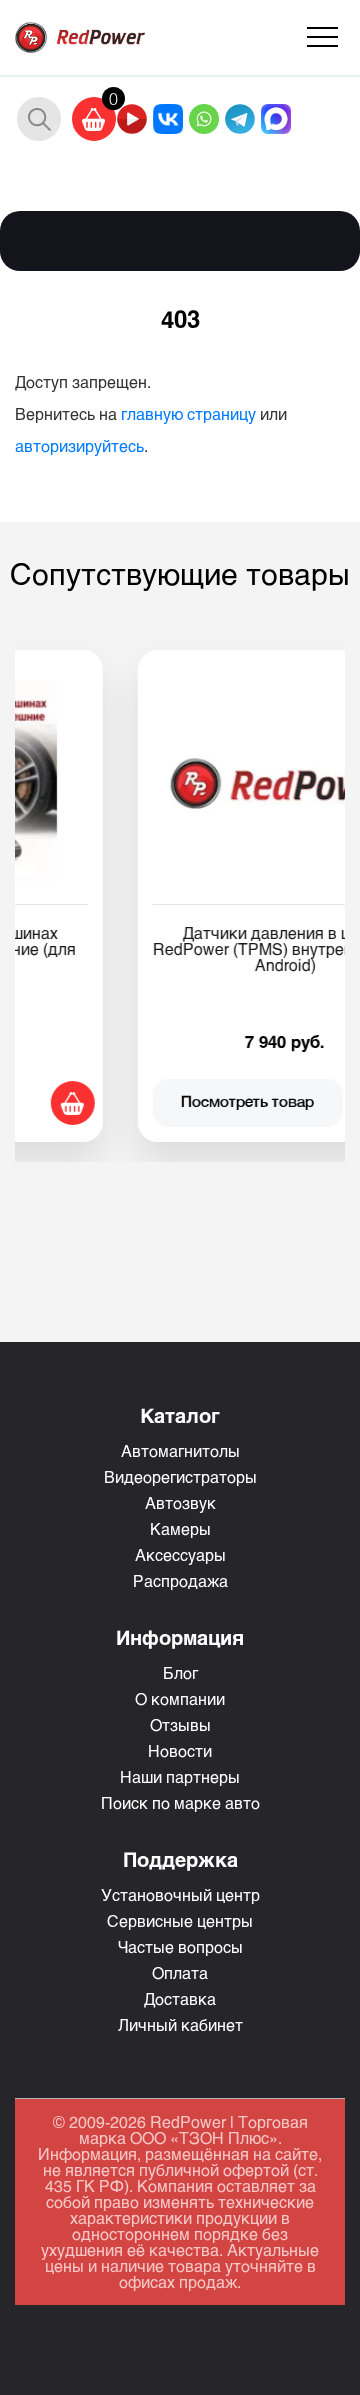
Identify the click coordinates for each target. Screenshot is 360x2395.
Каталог (180, 1415)
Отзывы (180, 1724)
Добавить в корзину (317, 1103)
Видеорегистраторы (180, 1476)
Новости (180, 1750)
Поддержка (180, 1859)
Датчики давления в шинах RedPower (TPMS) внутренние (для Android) (200, 948)
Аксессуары (180, 1554)
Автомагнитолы (180, 1450)
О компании (180, 1698)
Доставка (180, 1998)
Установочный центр (180, 1894)
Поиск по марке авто (180, 1802)
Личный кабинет (180, 2024)
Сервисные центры (180, 1920)
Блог (180, 1672)
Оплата (180, 1972)
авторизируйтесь (79, 445)
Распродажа (180, 1580)
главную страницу (188, 413)
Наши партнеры (180, 1776)
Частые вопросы (180, 1946)
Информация (180, 1637)
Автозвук (180, 1502)
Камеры (180, 1528)
